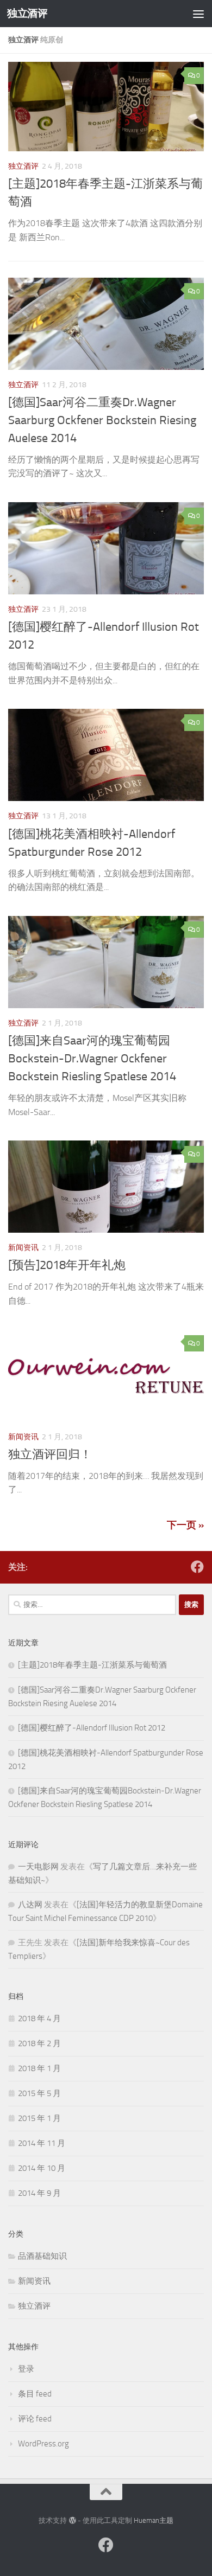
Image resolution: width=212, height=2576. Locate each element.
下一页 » (185, 1525)
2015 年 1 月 (39, 2118)
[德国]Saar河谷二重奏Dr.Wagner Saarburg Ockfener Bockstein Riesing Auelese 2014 (102, 420)
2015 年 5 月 (39, 2093)
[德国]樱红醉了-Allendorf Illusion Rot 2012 (92, 1728)
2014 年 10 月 (42, 2168)
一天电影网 (38, 1867)
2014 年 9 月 (39, 2193)
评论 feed (35, 2419)
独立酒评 (27, 13)
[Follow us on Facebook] (197, 1567)
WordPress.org (43, 2444)
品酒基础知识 (42, 2256)
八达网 (30, 1905)
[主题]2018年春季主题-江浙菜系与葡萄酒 (92, 1665)
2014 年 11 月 (42, 2143)
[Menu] (198, 14)
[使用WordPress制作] (72, 2520)
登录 (26, 2369)
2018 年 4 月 (39, 2018)
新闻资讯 (23, 1248)
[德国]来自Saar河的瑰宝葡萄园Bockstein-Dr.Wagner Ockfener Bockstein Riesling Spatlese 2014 (92, 1059)
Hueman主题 (154, 2520)
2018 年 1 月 (39, 2068)
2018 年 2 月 (39, 2043)
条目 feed (35, 2394)
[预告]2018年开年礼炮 (67, 1265)
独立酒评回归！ (50, 1454)
